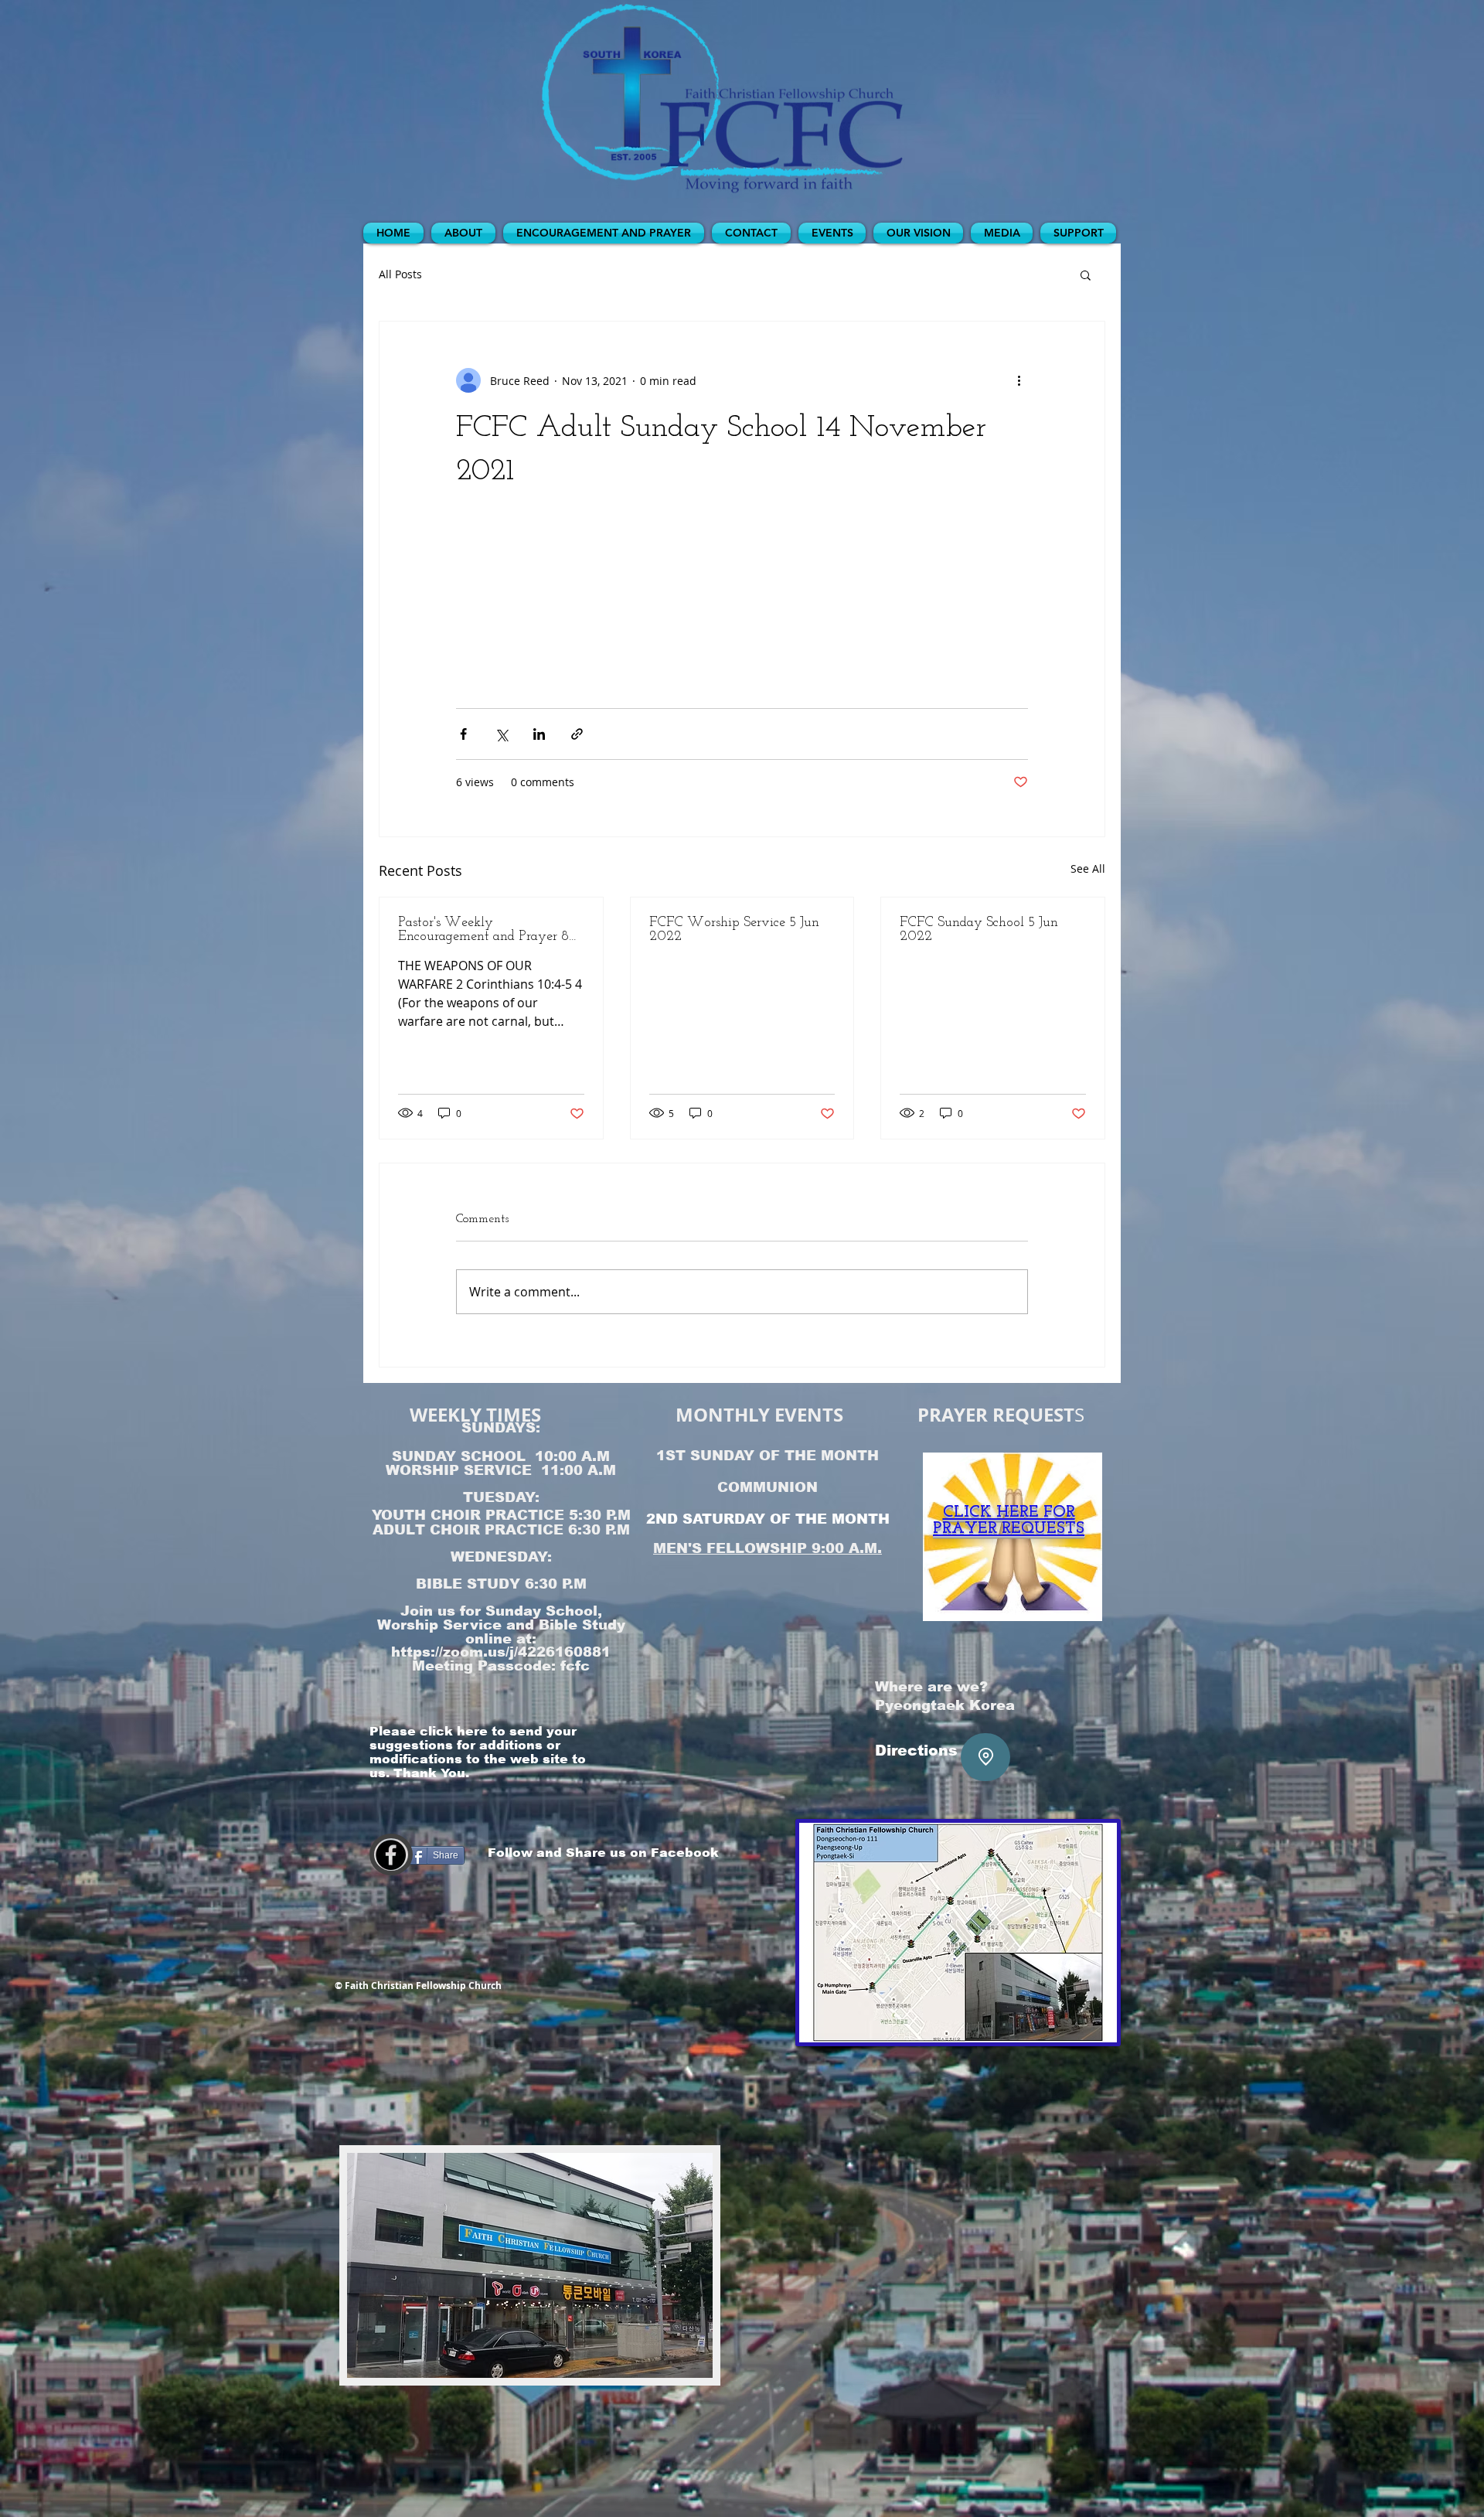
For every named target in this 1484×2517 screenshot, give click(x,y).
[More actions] (1019, 380)
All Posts (400, 274)
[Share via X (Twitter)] (501, 734)
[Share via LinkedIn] (539, 734)
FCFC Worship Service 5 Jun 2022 (734, 930)
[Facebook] (391, 1855)
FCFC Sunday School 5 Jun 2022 (979, 930)
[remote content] (742, 601)
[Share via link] (577, 734)
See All (1088, 869)
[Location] (985, 1757)
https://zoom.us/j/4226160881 (501, 1652)
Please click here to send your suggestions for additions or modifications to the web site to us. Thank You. (478, 1752)
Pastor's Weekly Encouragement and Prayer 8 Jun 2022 (483, 930)
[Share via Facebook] (463, 734)
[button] (1086, 274)
